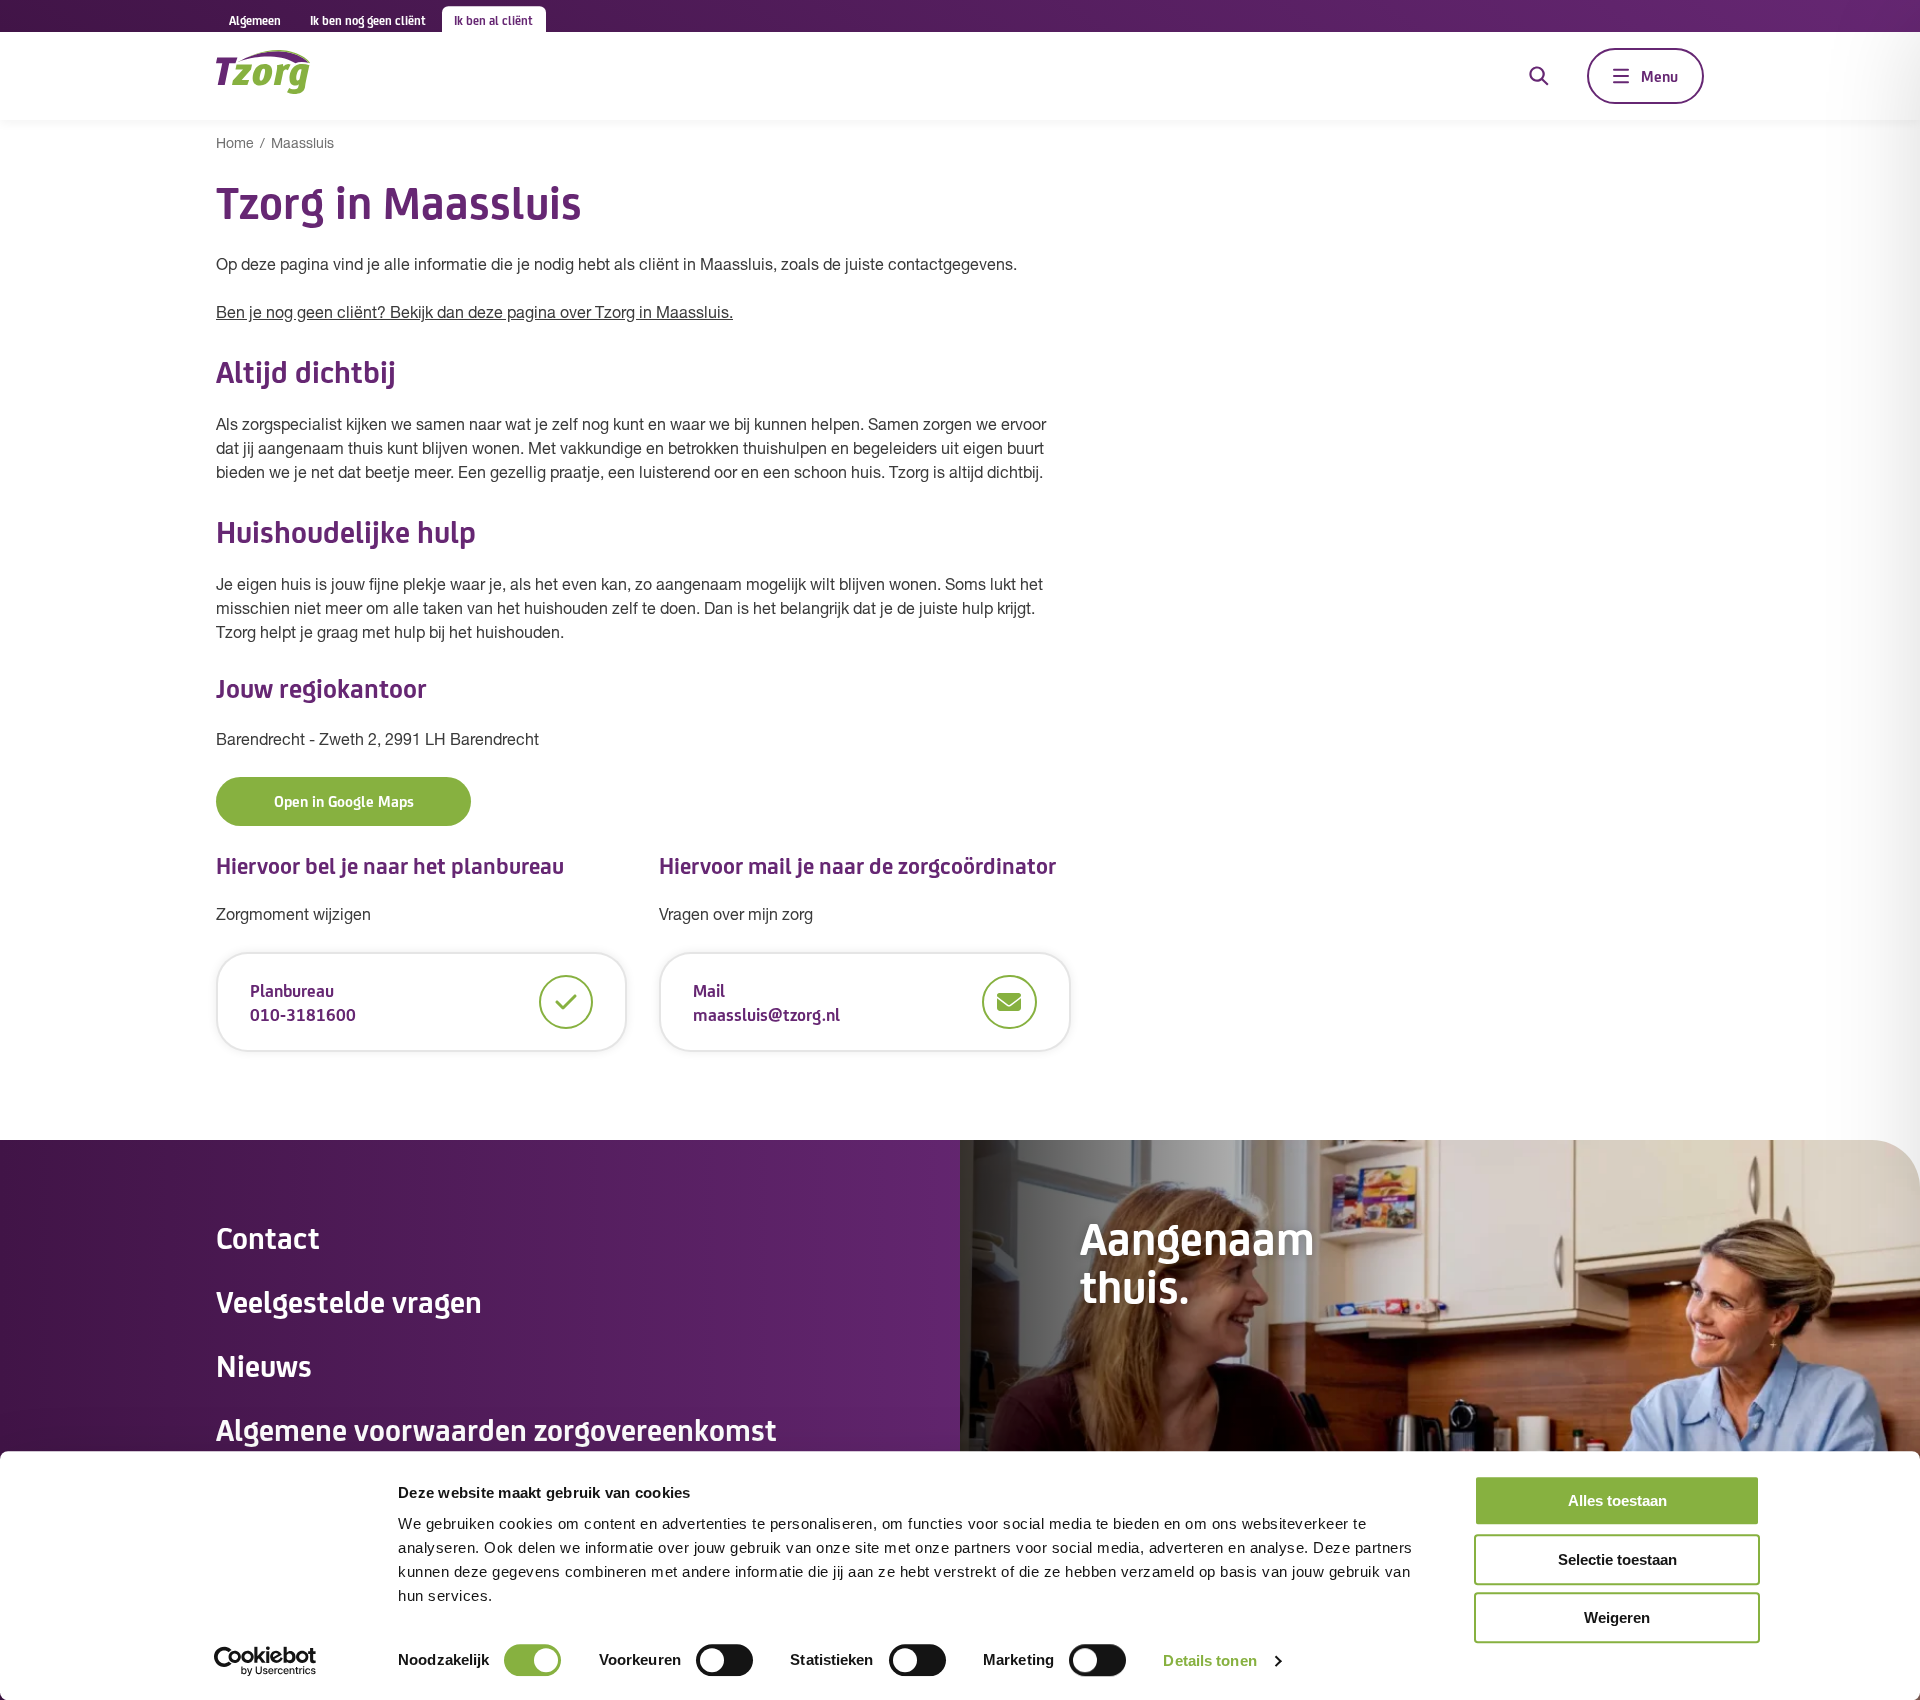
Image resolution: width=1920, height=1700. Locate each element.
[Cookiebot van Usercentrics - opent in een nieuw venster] (265, 1661)
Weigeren (1617, 1617)
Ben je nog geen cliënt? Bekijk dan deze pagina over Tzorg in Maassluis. (474, 314)
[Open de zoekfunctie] (1539, 76)
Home (235, 144)
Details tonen (1209, 1660)
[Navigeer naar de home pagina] (263, 75)
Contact (268, 1236)
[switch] (724, 1660)
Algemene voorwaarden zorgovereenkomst (496, 1428)
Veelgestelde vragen (349, 1300)
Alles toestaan (1617, 1500)
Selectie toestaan (1617, 1559)
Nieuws (264, 1364)
